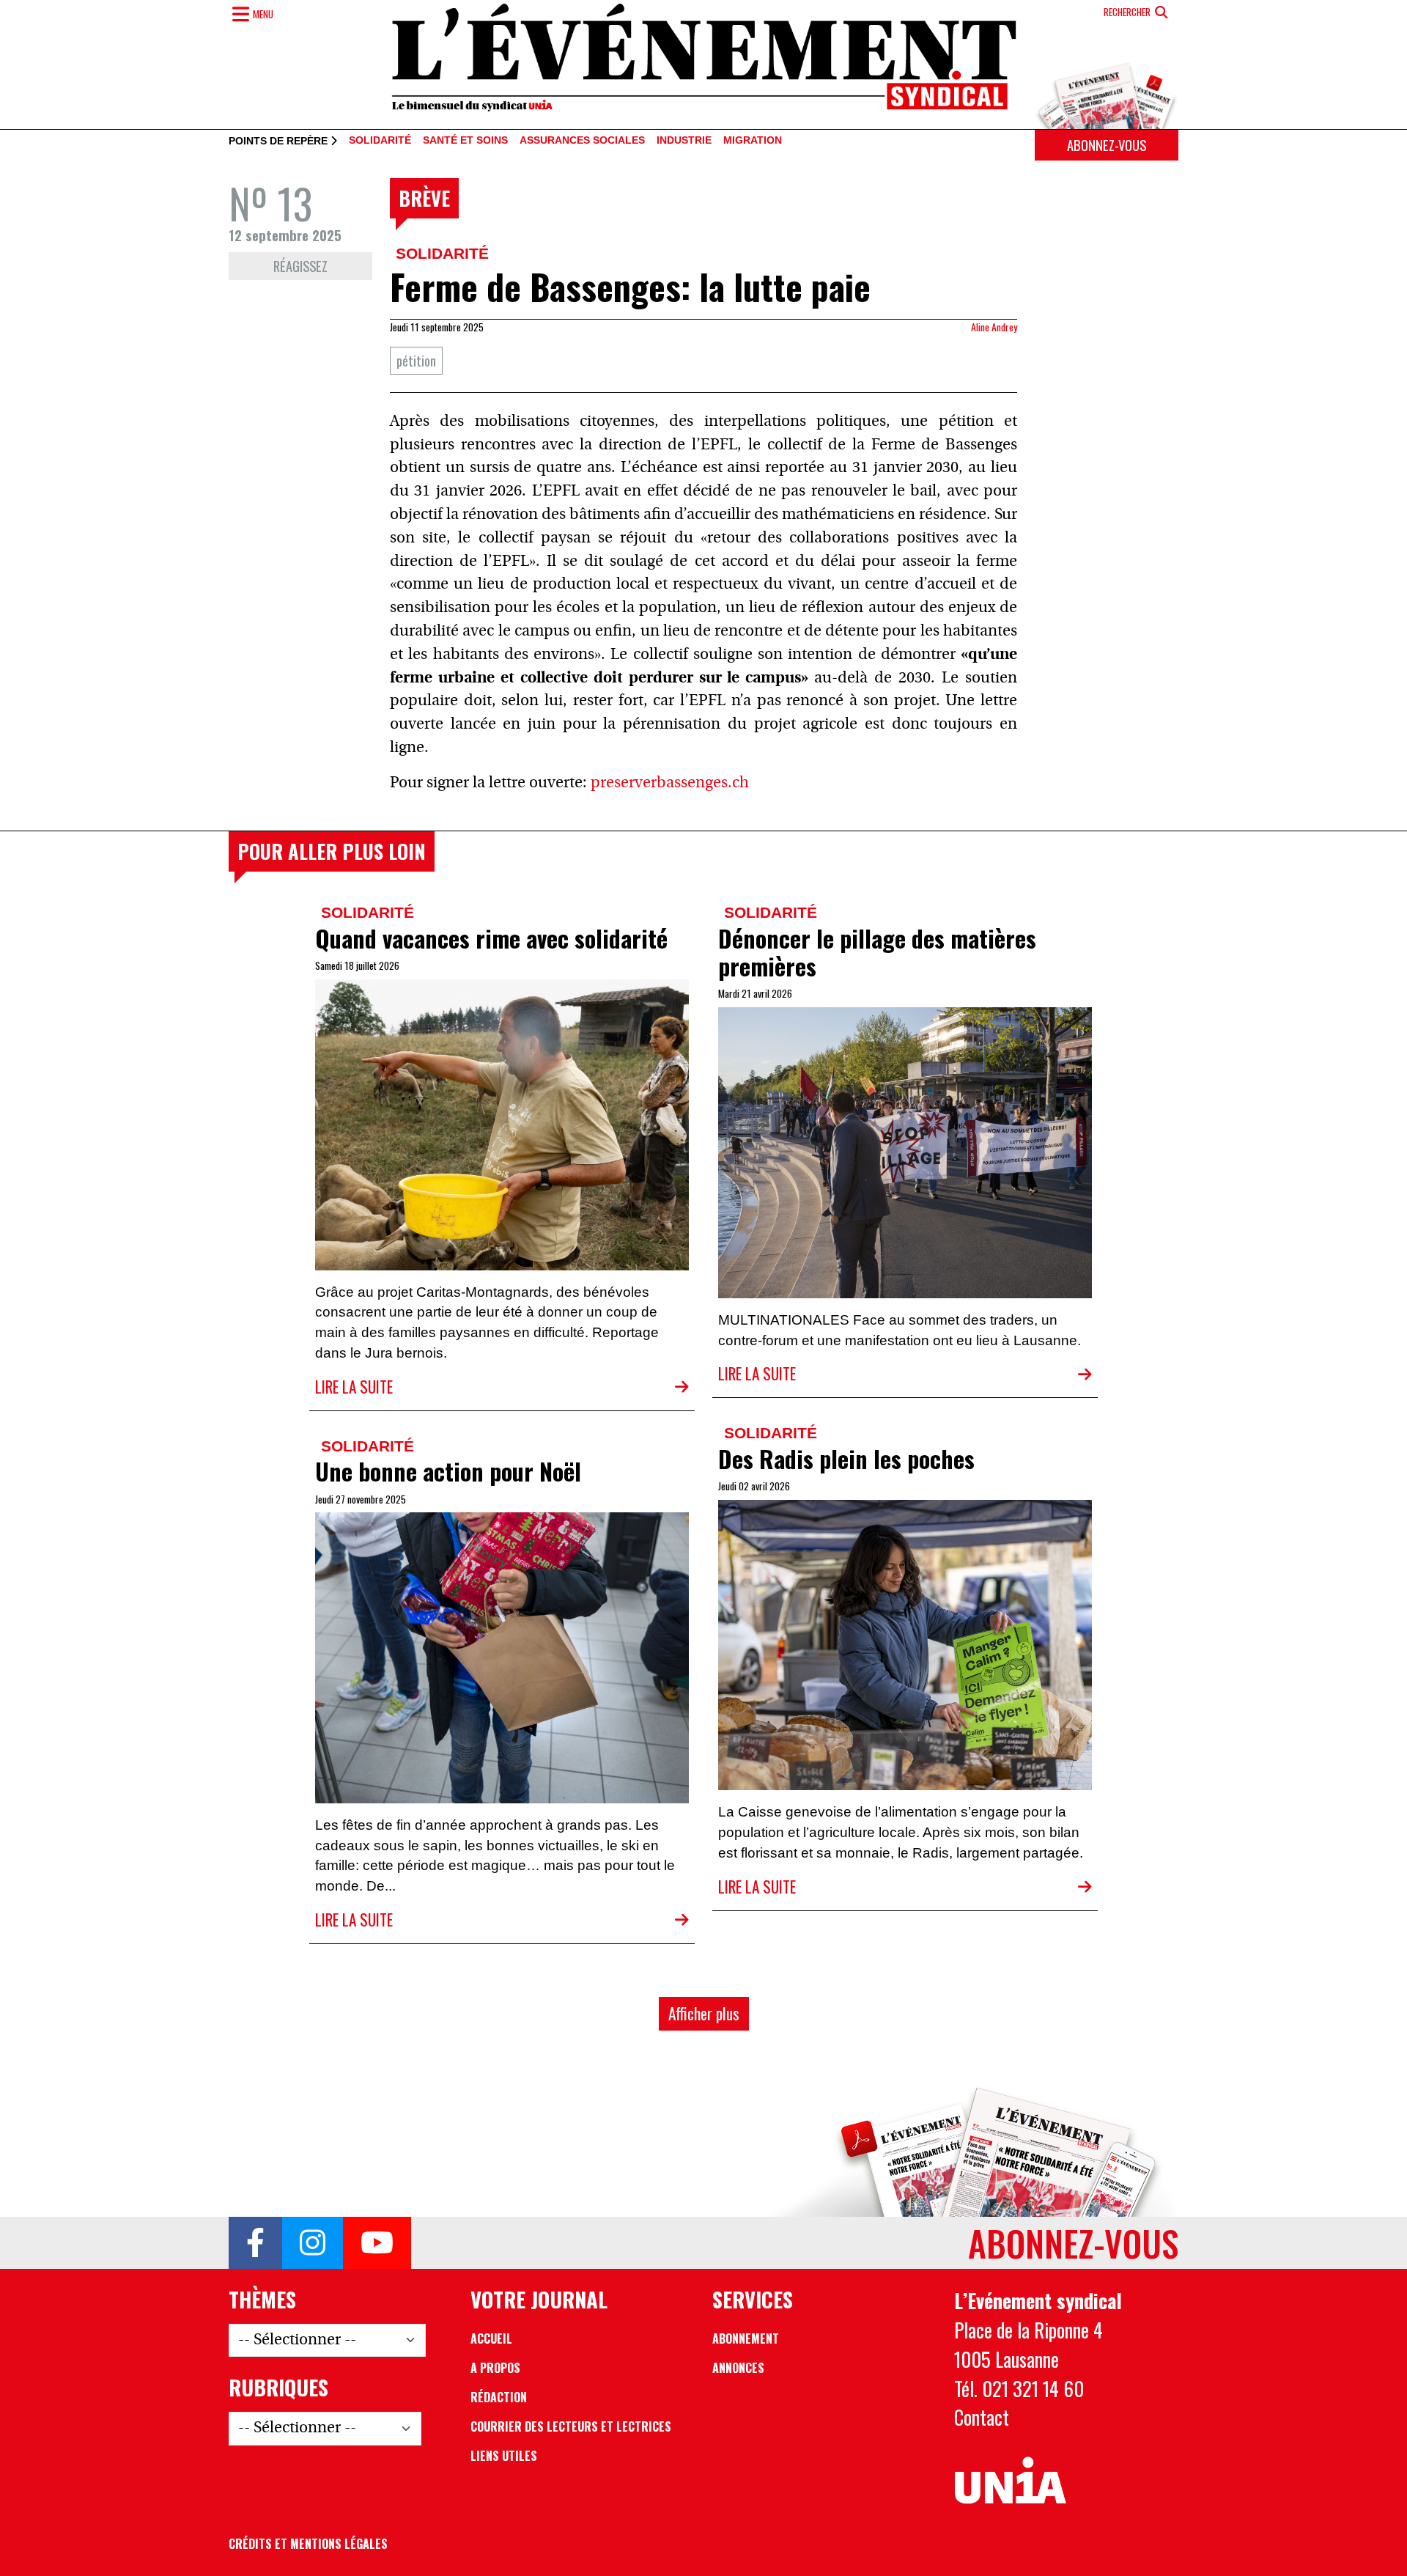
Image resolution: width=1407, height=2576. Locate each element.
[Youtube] (377, 2243)
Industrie (684, 141)
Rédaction (499, 2397)
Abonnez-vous (1107, 145)
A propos (495, 2368)
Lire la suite (354, 1387)
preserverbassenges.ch (672, 783)
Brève (424, 198)
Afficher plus (704, 2013)
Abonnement (746, 2338)
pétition (416, 360)
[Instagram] (313, 2243)
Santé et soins (465, 141)
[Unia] (1010, 2481)
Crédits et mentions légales (308, 2544)
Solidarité (380, 141)
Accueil (491, 2338)
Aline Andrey (994, 327)
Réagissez (300, 266)
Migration (753, 141)
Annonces (738, 2368)
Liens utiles (504, 2456)
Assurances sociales (582, 141)
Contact (982, 2417)
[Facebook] (255, 2243)
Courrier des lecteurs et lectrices (571, 2426)
